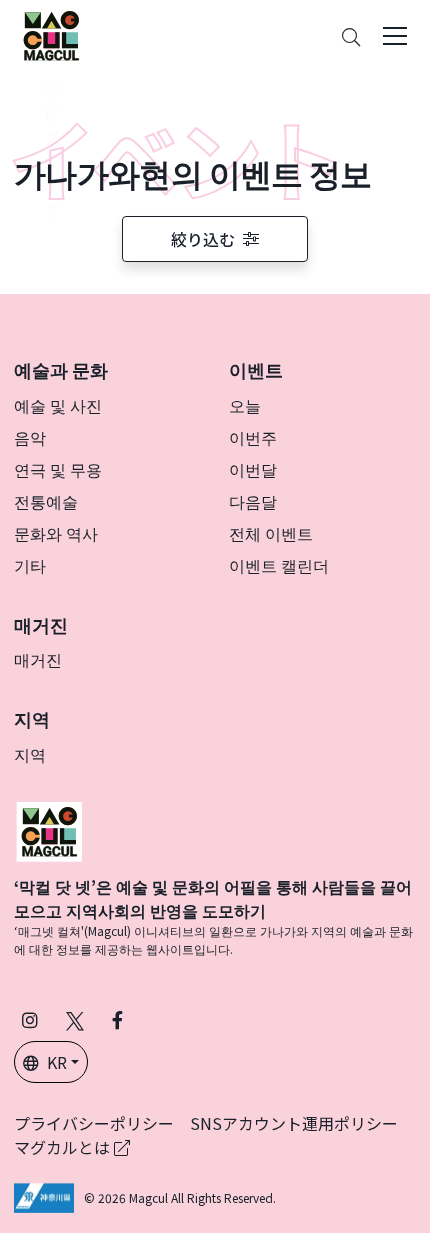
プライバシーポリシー (94, 1123)
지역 (30, 754)
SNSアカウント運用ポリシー (294, 1123)
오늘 (245, 405)
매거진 (38, 659)
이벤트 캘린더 (279, 565)
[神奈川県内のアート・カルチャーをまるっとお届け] (51, 36)
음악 (30, 437)
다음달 (253, 501)
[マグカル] (49, 829)
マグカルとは (64, 1147)
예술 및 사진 (58, 405)
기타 (30, 565)
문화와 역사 (56, 533)
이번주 (253, 437)
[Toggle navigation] (395, 36)
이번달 (253, 469)
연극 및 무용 (58, 469)
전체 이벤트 (271, 533)
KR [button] (57, 1062)
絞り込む (203, 239)
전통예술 (46, 501)
